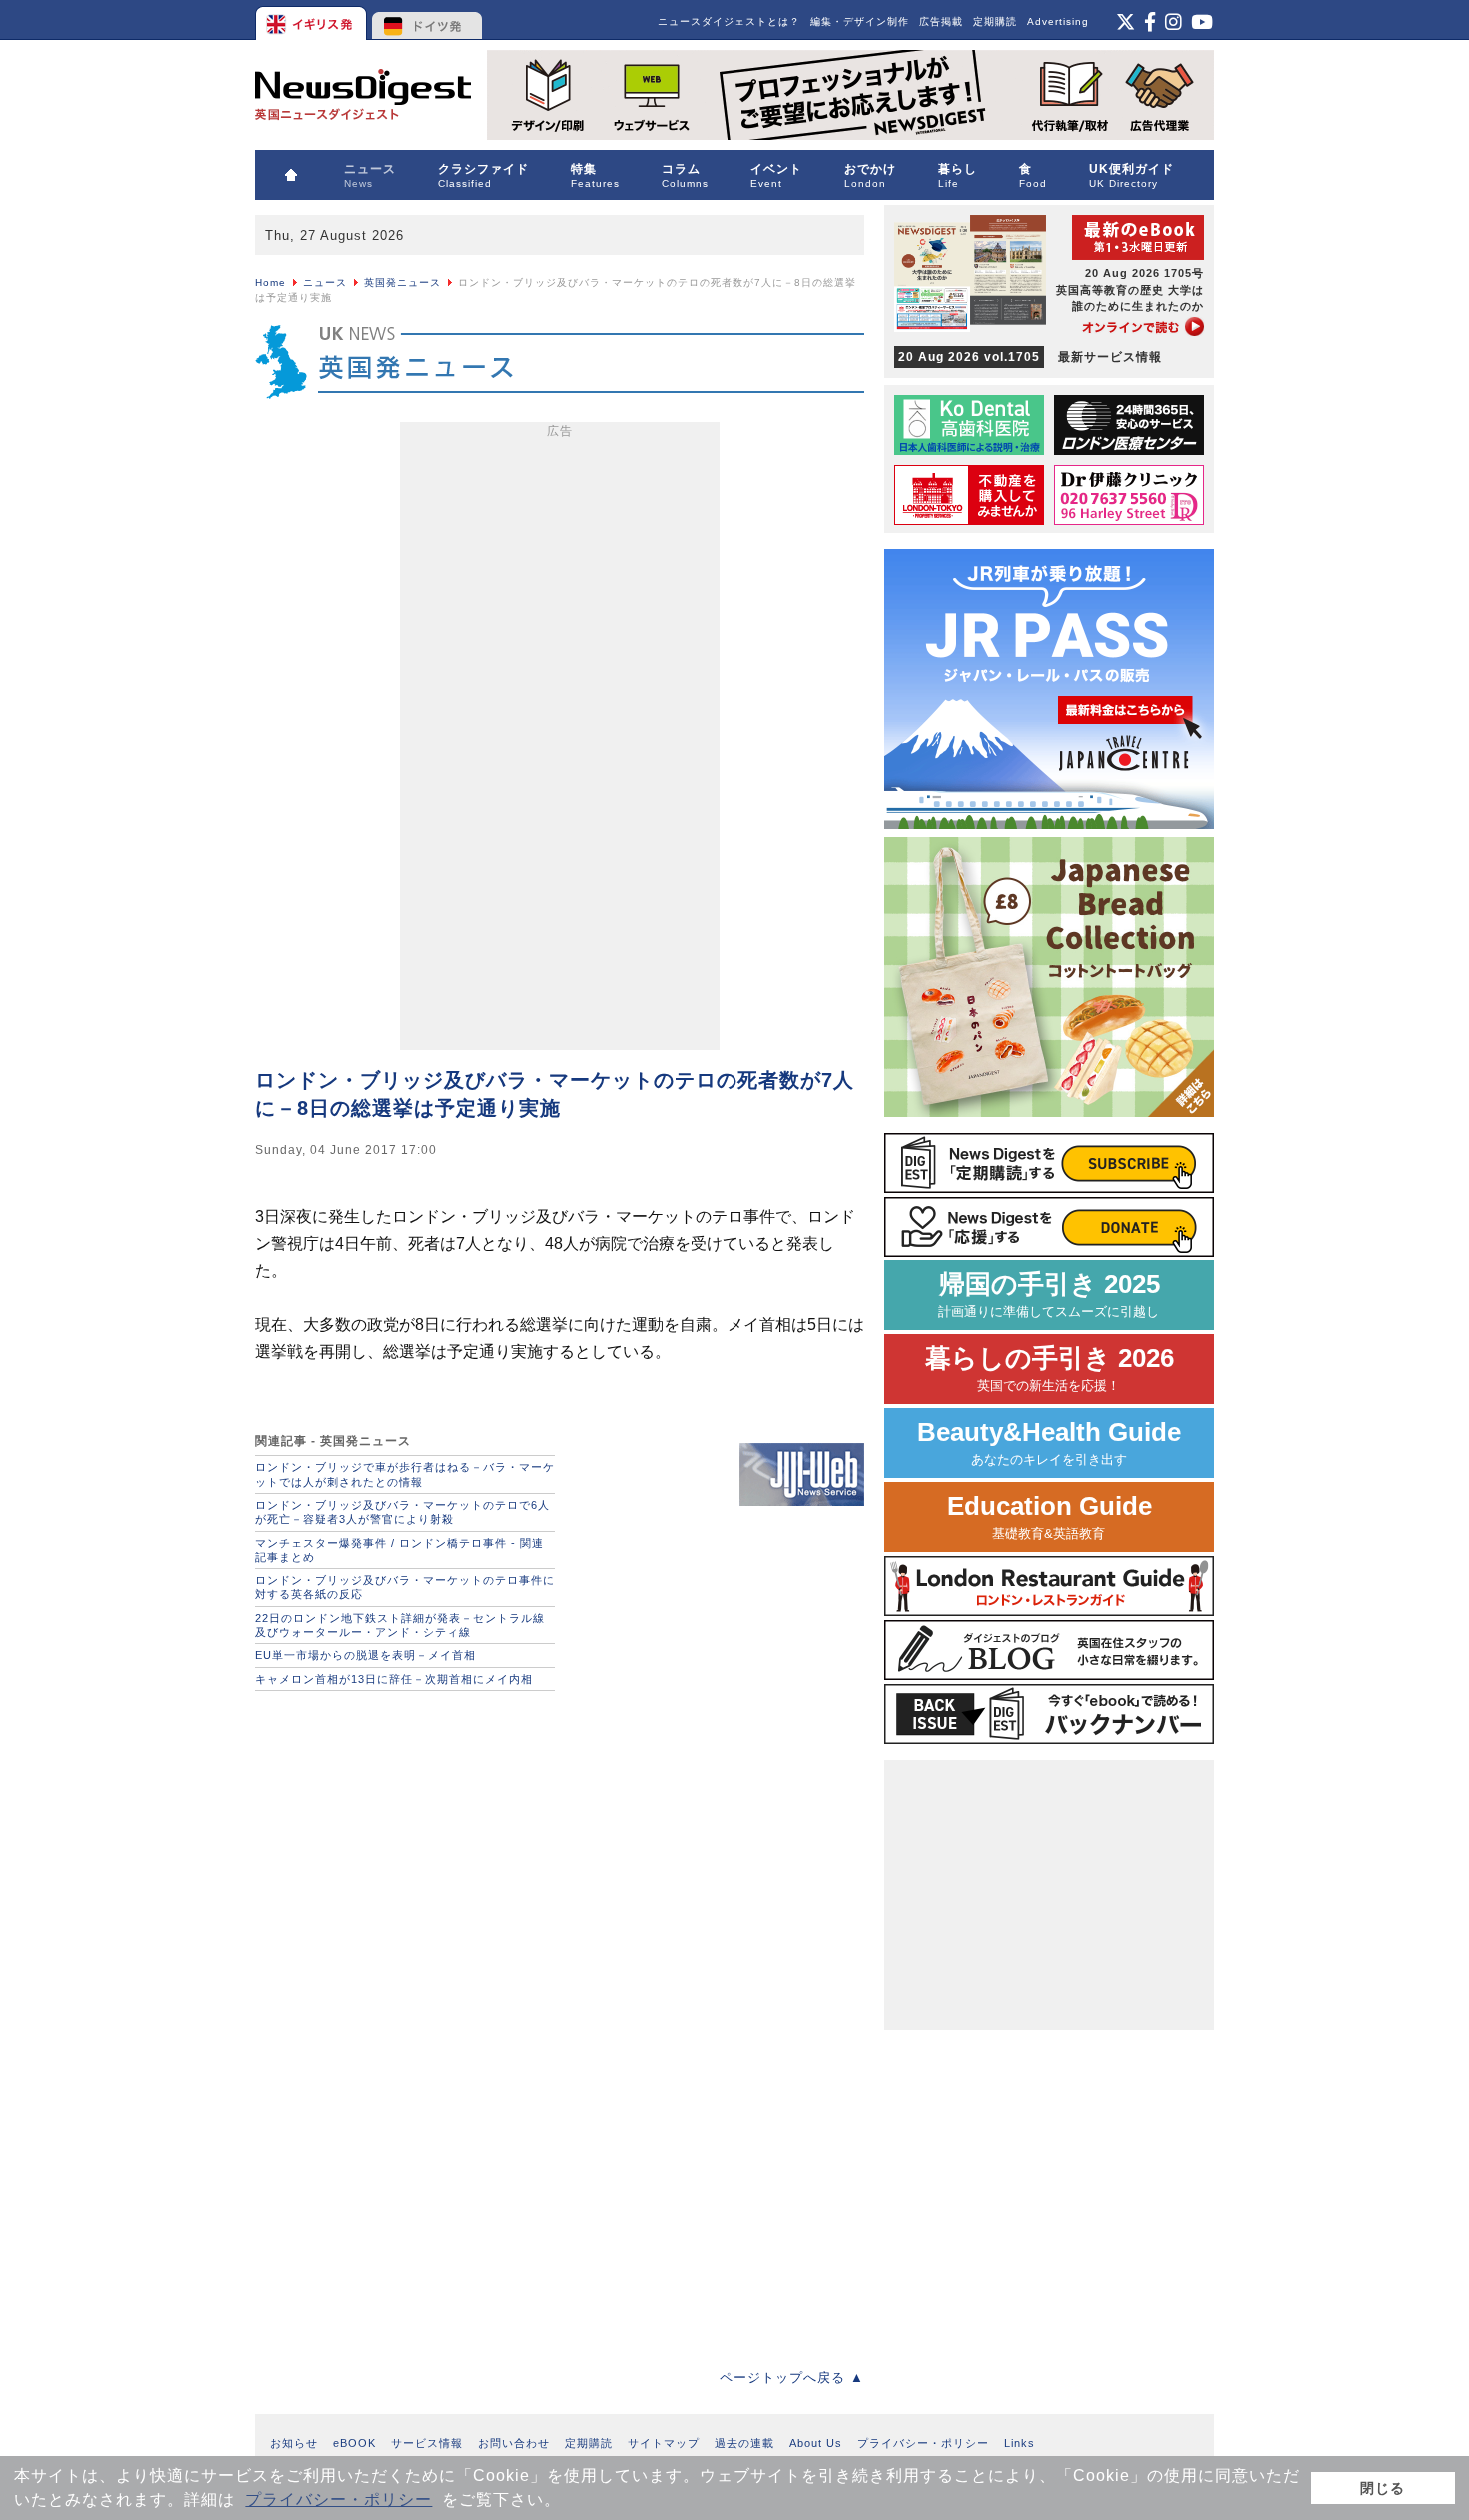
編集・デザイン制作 (860, 21)
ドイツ (427, 20)
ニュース (325, 282)
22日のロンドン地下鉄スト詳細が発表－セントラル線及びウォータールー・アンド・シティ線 (400, 1625)
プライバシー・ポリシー (338, 2500)
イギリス (312, 20)
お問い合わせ (514, 2443)
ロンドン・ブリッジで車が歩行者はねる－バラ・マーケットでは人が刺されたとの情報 (405, 1474)
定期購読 (995, 21)
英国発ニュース (402, 282)
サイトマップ (664, 2443)
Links (1020, 2443)
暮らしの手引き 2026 (1050, 1369)
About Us (816, 2443)
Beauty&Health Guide (1049, 1443)
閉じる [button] (1383, 2488)
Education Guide (1050, 1517)
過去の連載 (744, 2443)
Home (270, 282)
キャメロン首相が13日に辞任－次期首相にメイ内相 (394, 1679)
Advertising (1058, 21)
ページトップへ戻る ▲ (792, 2378)
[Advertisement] (560, 740)
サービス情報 (427, 2443)
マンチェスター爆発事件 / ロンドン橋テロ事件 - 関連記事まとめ (399, 1550)
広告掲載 (941, 21)
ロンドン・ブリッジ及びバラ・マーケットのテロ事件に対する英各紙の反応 (405, 1587)
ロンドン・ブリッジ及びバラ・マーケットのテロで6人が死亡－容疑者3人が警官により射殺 (402, 1512)
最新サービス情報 (1030, 357)
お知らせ (294, 2443)
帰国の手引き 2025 (1049, 1295)
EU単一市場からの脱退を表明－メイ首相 (365, 1655)
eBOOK (354, 2443)
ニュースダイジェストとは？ (729, 21)
